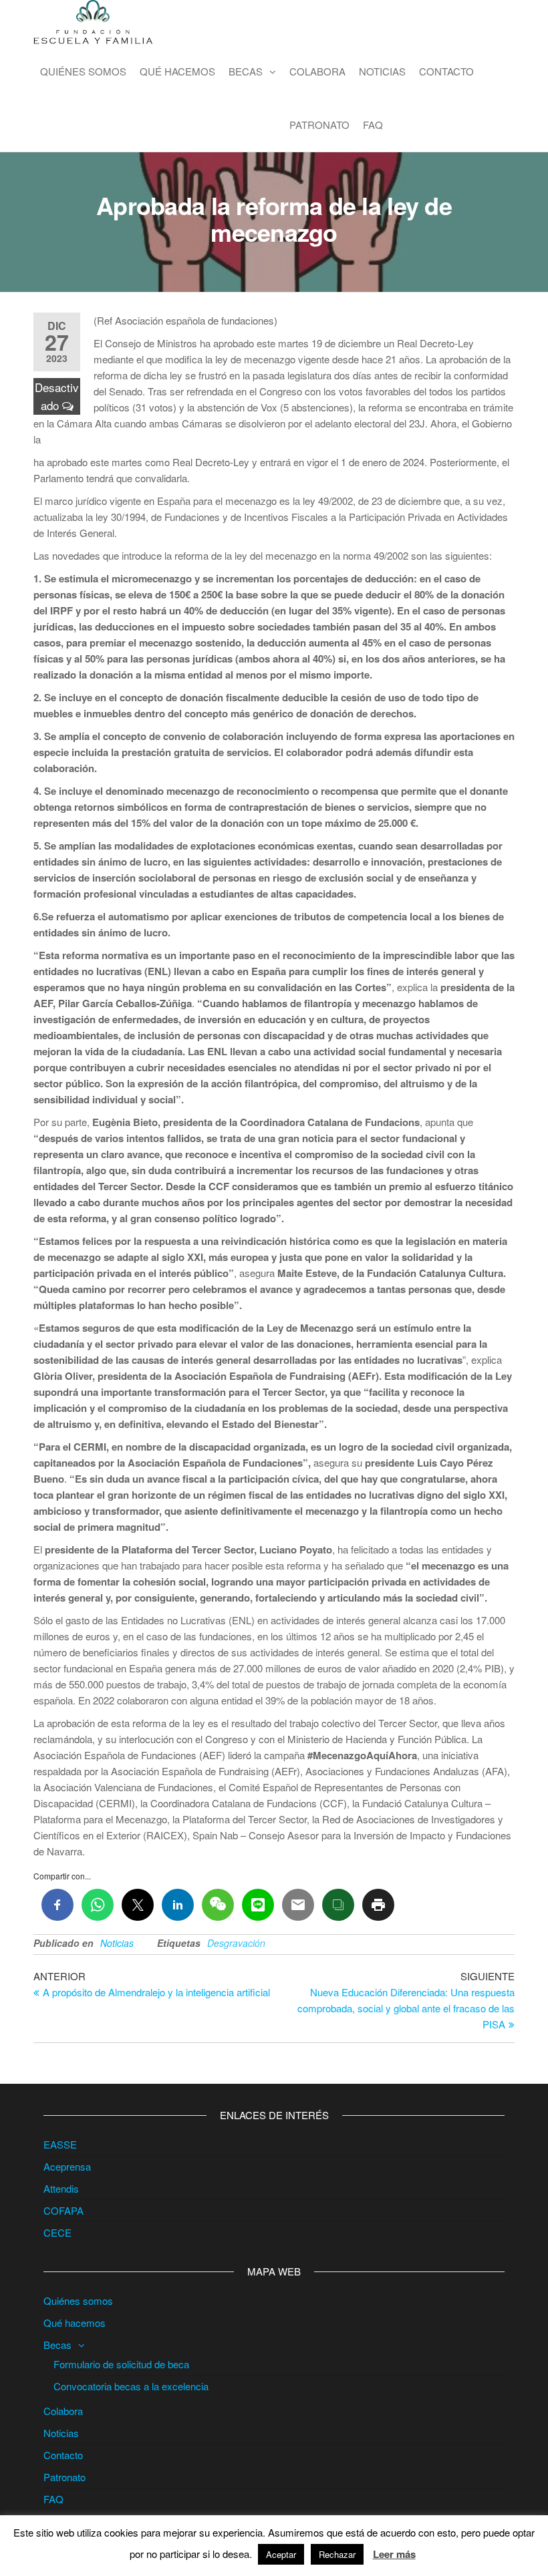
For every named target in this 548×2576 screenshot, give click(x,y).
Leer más (394, 2554)
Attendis (61, 2188)
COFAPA (63, 2210)
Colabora (317, 71)
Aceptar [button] (281, 2554)
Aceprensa (67, 2166)
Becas (246, 71)
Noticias (382, 71)
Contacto (446, 71)
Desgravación (236, 1943)
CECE (57, 2232)
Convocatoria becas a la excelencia (131, 2386)
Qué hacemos (177, 71)
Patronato (319, 125)
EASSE (60, 2144)
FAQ (373, 125)
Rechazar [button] (337, 2554)
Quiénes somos (83, 71)
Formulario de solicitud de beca (121, 2364)
